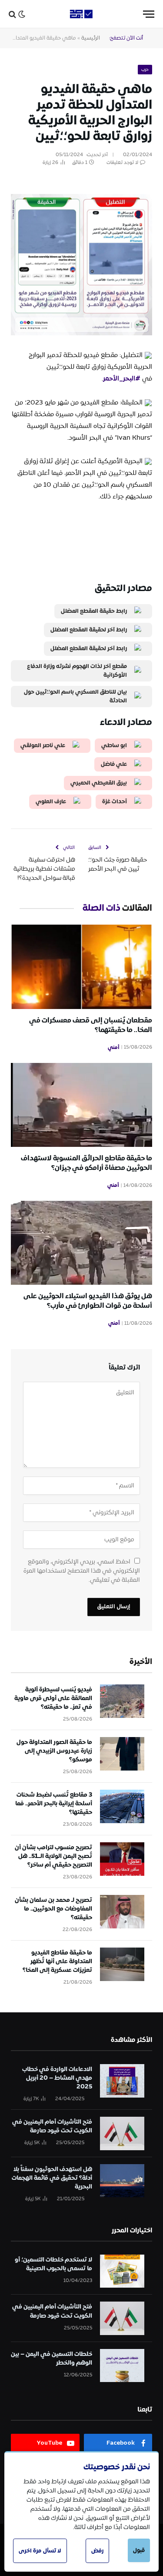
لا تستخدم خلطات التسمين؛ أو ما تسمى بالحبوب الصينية (53, 2264)
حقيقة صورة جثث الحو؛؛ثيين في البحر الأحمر (118, 864)
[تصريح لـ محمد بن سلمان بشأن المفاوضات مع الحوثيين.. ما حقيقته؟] (122, 1912)
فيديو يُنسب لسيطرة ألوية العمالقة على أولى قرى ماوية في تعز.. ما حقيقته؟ (53, 1698)
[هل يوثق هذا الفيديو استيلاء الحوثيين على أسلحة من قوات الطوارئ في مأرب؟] (81, 1243)
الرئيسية (91, 38)
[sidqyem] (82, 14)
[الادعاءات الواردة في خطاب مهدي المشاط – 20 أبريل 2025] (122, 2081)
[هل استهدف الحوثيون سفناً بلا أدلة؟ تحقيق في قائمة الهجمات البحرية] (122, 2181)
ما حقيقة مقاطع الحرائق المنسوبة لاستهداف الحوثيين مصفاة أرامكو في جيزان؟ (86, 1163)
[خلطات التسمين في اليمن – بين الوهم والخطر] (122, 2366)
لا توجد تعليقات (122, 163)
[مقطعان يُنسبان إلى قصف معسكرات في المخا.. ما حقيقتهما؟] (81, 967)
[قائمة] (149, 14)
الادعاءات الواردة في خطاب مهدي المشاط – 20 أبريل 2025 (57, 2078)
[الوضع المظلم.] (22, 14)
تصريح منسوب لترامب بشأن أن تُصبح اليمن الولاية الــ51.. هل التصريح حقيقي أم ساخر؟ (53, 1856)
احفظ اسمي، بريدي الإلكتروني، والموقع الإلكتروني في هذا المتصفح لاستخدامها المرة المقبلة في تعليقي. (82, 1571)
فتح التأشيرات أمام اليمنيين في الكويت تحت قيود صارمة (52, 2126)
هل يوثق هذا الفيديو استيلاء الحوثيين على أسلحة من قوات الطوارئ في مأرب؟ (88, 1301)
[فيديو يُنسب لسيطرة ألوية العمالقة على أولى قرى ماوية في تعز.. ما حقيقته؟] (122, 1701)
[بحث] (12, 14)
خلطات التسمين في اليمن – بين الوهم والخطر (52, 2359)
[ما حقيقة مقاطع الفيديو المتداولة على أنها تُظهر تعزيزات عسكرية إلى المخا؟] (122, 1964)
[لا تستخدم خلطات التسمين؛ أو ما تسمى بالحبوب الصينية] (122, 2271)
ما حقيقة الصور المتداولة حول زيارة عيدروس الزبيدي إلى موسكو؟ (54, 1751)
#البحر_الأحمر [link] (122, 379)
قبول (139, 2550)
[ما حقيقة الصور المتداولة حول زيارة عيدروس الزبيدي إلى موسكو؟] (122, 1754)
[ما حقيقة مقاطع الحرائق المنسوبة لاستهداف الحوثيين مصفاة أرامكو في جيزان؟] (81, 1105)
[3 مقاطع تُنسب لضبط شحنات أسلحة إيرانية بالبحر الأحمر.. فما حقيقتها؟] (122, 1806)
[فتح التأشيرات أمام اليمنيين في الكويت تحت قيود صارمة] (122, 2133)
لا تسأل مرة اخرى (40, 2551)
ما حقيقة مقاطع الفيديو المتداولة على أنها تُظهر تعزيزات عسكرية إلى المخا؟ (57, 1961)
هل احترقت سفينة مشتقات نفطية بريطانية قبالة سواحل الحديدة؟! (44, 869)
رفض (97, 2551)
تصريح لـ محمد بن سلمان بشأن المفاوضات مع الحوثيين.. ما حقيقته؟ (53, 1909)
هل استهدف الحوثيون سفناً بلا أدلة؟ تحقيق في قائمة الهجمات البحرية (52, 2178)
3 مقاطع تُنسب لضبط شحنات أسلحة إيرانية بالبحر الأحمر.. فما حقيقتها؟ (54, 1804)
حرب (145, 70)
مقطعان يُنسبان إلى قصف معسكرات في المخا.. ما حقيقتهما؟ (91, 1025)
